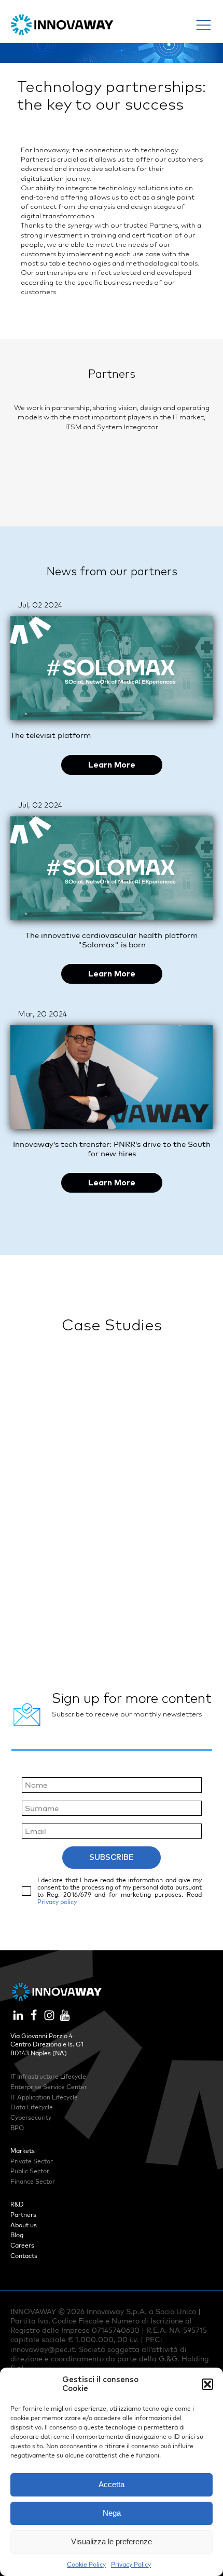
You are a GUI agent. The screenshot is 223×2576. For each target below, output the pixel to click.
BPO (17, 2128)
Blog (17, 2235)
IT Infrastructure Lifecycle (48, 2076)
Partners (23, 2215)
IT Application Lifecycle (44, 2097)
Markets (23, 2151)
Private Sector (32, 2161)
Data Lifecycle (32, 2107)
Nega (112, 2513)
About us (24, 2225)
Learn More (112, 765)
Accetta (112, 2484)
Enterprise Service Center (49, 2087)
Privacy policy (57, 1902)
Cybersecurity (31, 2117)
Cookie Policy (86, 2564)
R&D (17, 2204)
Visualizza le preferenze (112, 2541)
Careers (22, 2245)
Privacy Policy (131, 2564)
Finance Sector (33, 2181)
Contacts (24, 2256)
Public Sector (30, 2171)
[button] (207, 2384)
